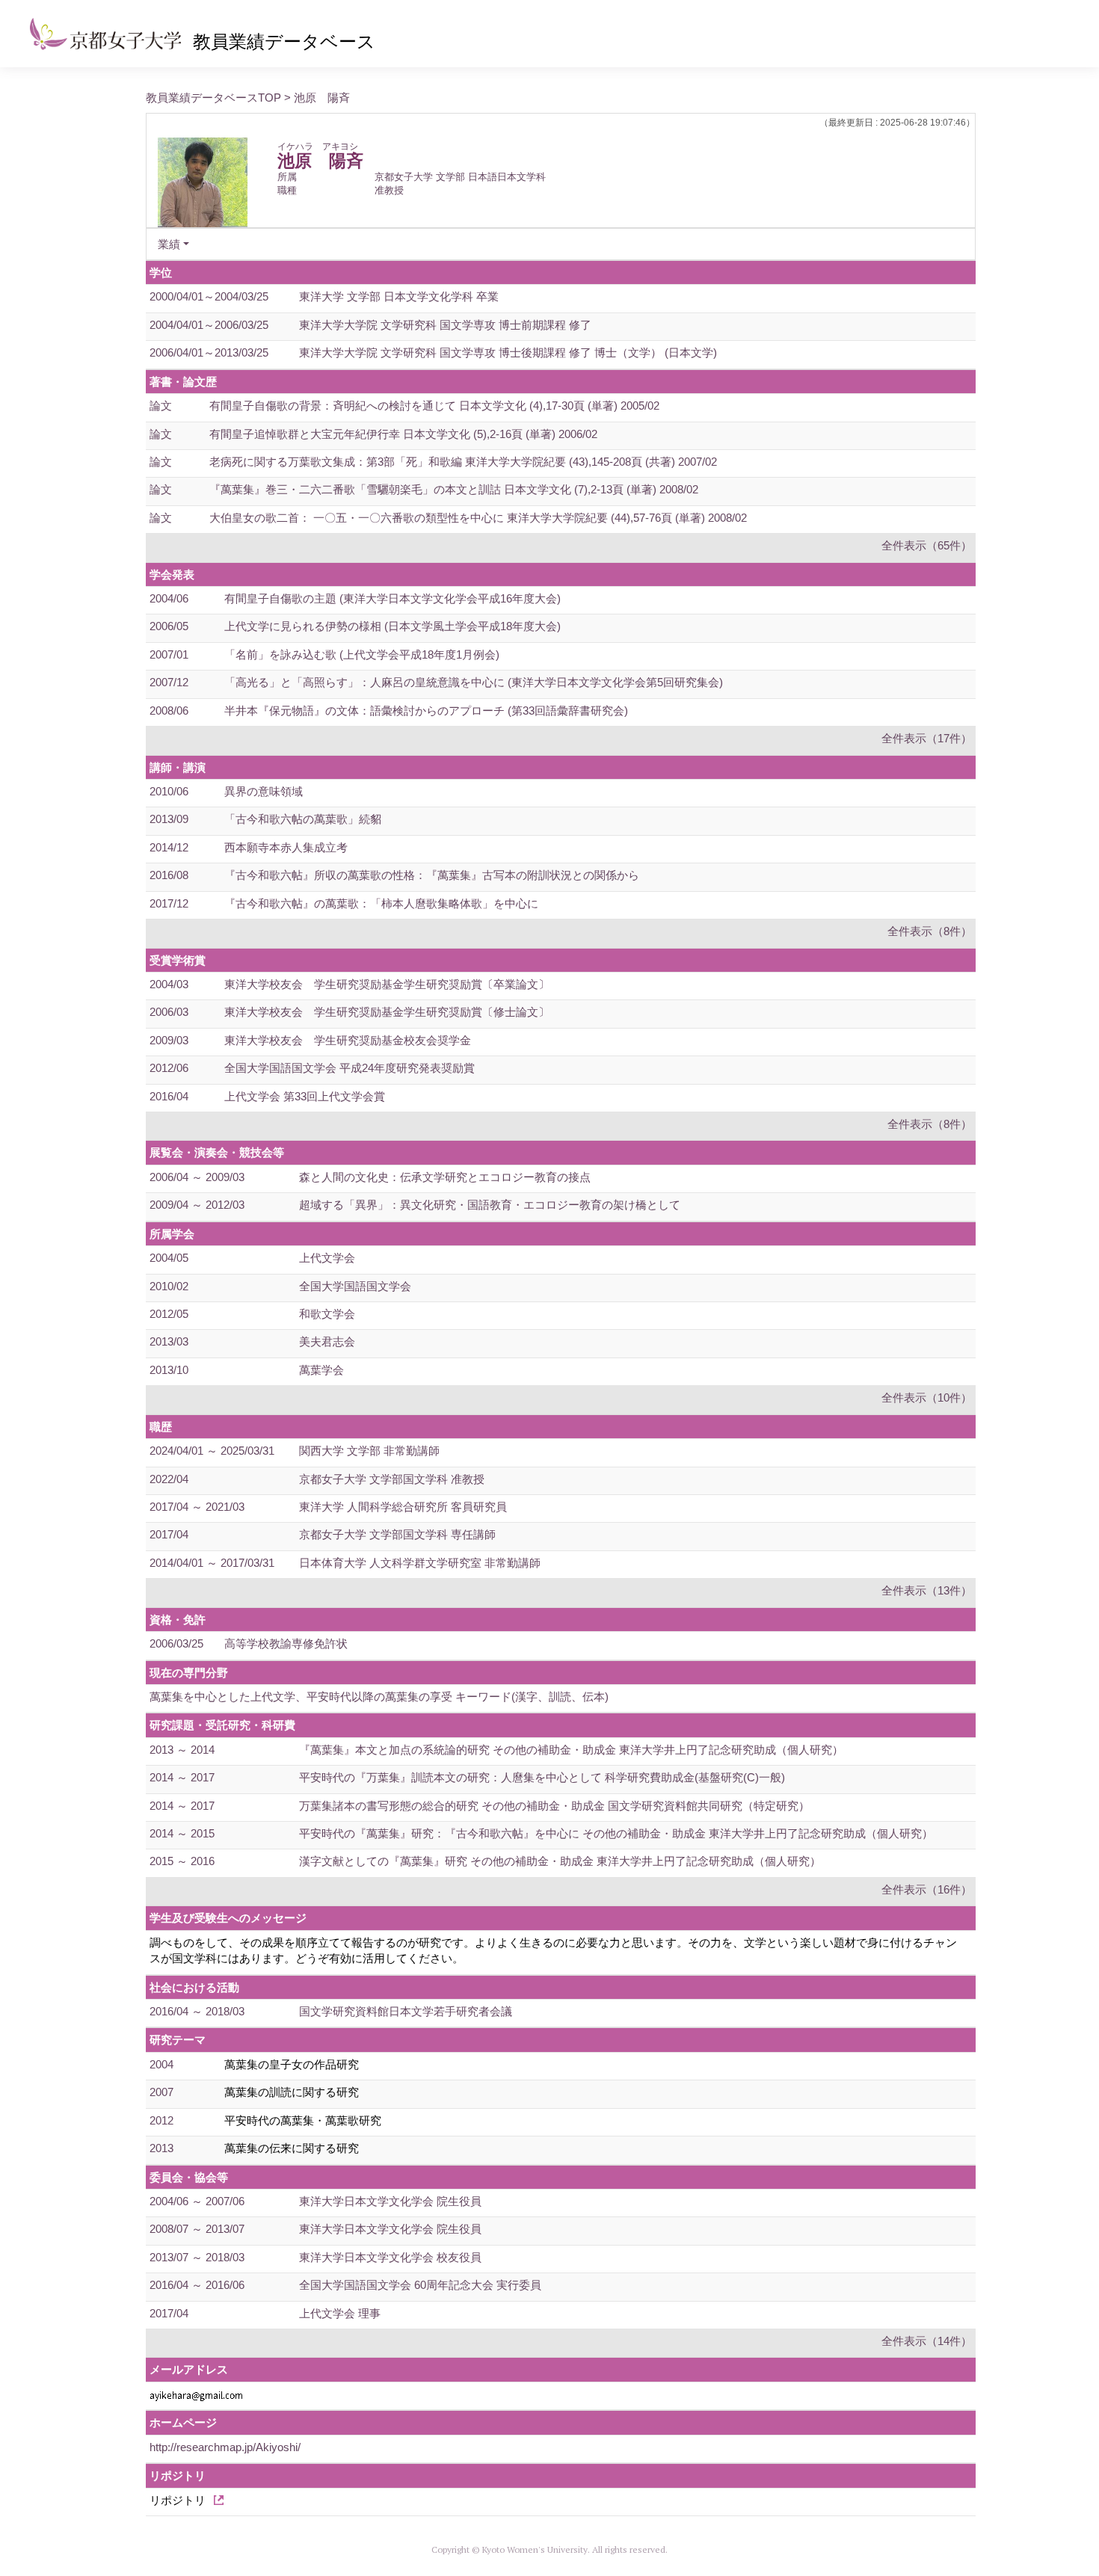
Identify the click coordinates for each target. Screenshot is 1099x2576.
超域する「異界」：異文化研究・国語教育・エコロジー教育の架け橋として (490, 1205)
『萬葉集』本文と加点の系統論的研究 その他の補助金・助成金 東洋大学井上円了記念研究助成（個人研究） (571, 1750)
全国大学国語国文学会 (355, 1286)
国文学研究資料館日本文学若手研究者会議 (406, 2011)
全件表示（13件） (927, 1590)
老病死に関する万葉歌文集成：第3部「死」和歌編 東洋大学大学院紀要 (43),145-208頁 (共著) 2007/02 (463, 462)
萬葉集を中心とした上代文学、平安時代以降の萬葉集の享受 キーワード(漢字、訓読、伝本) (379, 1697)
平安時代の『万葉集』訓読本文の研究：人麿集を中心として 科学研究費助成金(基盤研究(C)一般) (542, 1777)
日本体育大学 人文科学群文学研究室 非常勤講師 (420, 1563)
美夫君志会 (327, 1341)
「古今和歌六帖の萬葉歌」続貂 (303, 819)
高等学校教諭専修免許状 (286, 1643)
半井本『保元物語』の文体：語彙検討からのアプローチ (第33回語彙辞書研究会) (426, 711)
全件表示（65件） (927, 545)
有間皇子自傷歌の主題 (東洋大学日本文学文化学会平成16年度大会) (392, 598)
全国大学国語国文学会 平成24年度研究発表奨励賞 (350, 1068)
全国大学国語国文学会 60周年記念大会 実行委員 (420, 2285)
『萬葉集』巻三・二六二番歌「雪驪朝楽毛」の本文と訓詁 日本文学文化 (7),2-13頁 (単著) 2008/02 (454, 489)
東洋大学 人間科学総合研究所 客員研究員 (403, 1507)
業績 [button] (169, 244)
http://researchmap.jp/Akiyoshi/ (225, 2447)
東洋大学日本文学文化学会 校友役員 (390, 2257)
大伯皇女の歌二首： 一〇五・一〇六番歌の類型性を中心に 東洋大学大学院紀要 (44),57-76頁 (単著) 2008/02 (478, 518)
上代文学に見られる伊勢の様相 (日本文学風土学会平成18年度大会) (392, 626)
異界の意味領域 (264, 791)
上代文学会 (327, 1258)
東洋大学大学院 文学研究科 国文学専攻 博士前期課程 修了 (445, 325)
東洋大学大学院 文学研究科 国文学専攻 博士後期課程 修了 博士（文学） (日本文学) (508, 352)
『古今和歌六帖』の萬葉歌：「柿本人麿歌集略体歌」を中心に (381, 903)
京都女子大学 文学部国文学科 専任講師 (397, 1534)
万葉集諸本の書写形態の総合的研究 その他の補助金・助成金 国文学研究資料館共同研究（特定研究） (554, 1806)
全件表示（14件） (927, 2341)
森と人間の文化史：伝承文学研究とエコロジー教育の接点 (445, 1177)
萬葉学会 (321, 1370)
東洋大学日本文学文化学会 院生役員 (390, 2201)
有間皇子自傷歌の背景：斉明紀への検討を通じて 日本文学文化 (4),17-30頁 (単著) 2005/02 (434, 406)
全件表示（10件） (927, 1398)
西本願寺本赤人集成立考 (286, 847)
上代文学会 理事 (340, 2313)
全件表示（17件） (927, 738)
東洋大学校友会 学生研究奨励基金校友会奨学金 (348, 1040)
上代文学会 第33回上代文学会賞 (305, 1096)
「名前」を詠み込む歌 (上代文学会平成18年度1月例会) (362, 654)
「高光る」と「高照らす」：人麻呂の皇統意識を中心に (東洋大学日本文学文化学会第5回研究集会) (474, 682)
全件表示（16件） (927, 1889)
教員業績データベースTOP (213, 98)
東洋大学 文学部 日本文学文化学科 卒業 (399, 296)
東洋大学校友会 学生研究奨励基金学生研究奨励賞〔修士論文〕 (387, 1012)
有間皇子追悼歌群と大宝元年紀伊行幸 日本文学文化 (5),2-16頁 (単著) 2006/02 (403, 434)
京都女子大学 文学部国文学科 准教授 (392, 1479)
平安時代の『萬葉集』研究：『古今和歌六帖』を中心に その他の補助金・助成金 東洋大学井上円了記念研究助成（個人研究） (616, 1833)
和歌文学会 (327, 1314)
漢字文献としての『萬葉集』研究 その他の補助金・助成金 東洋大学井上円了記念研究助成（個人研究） (560, 1861)
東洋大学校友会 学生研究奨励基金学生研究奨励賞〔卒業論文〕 (387, 984)
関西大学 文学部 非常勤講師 (369, 1451)
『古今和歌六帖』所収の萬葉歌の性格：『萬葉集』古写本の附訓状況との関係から (432, 875)
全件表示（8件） (930, 931)
